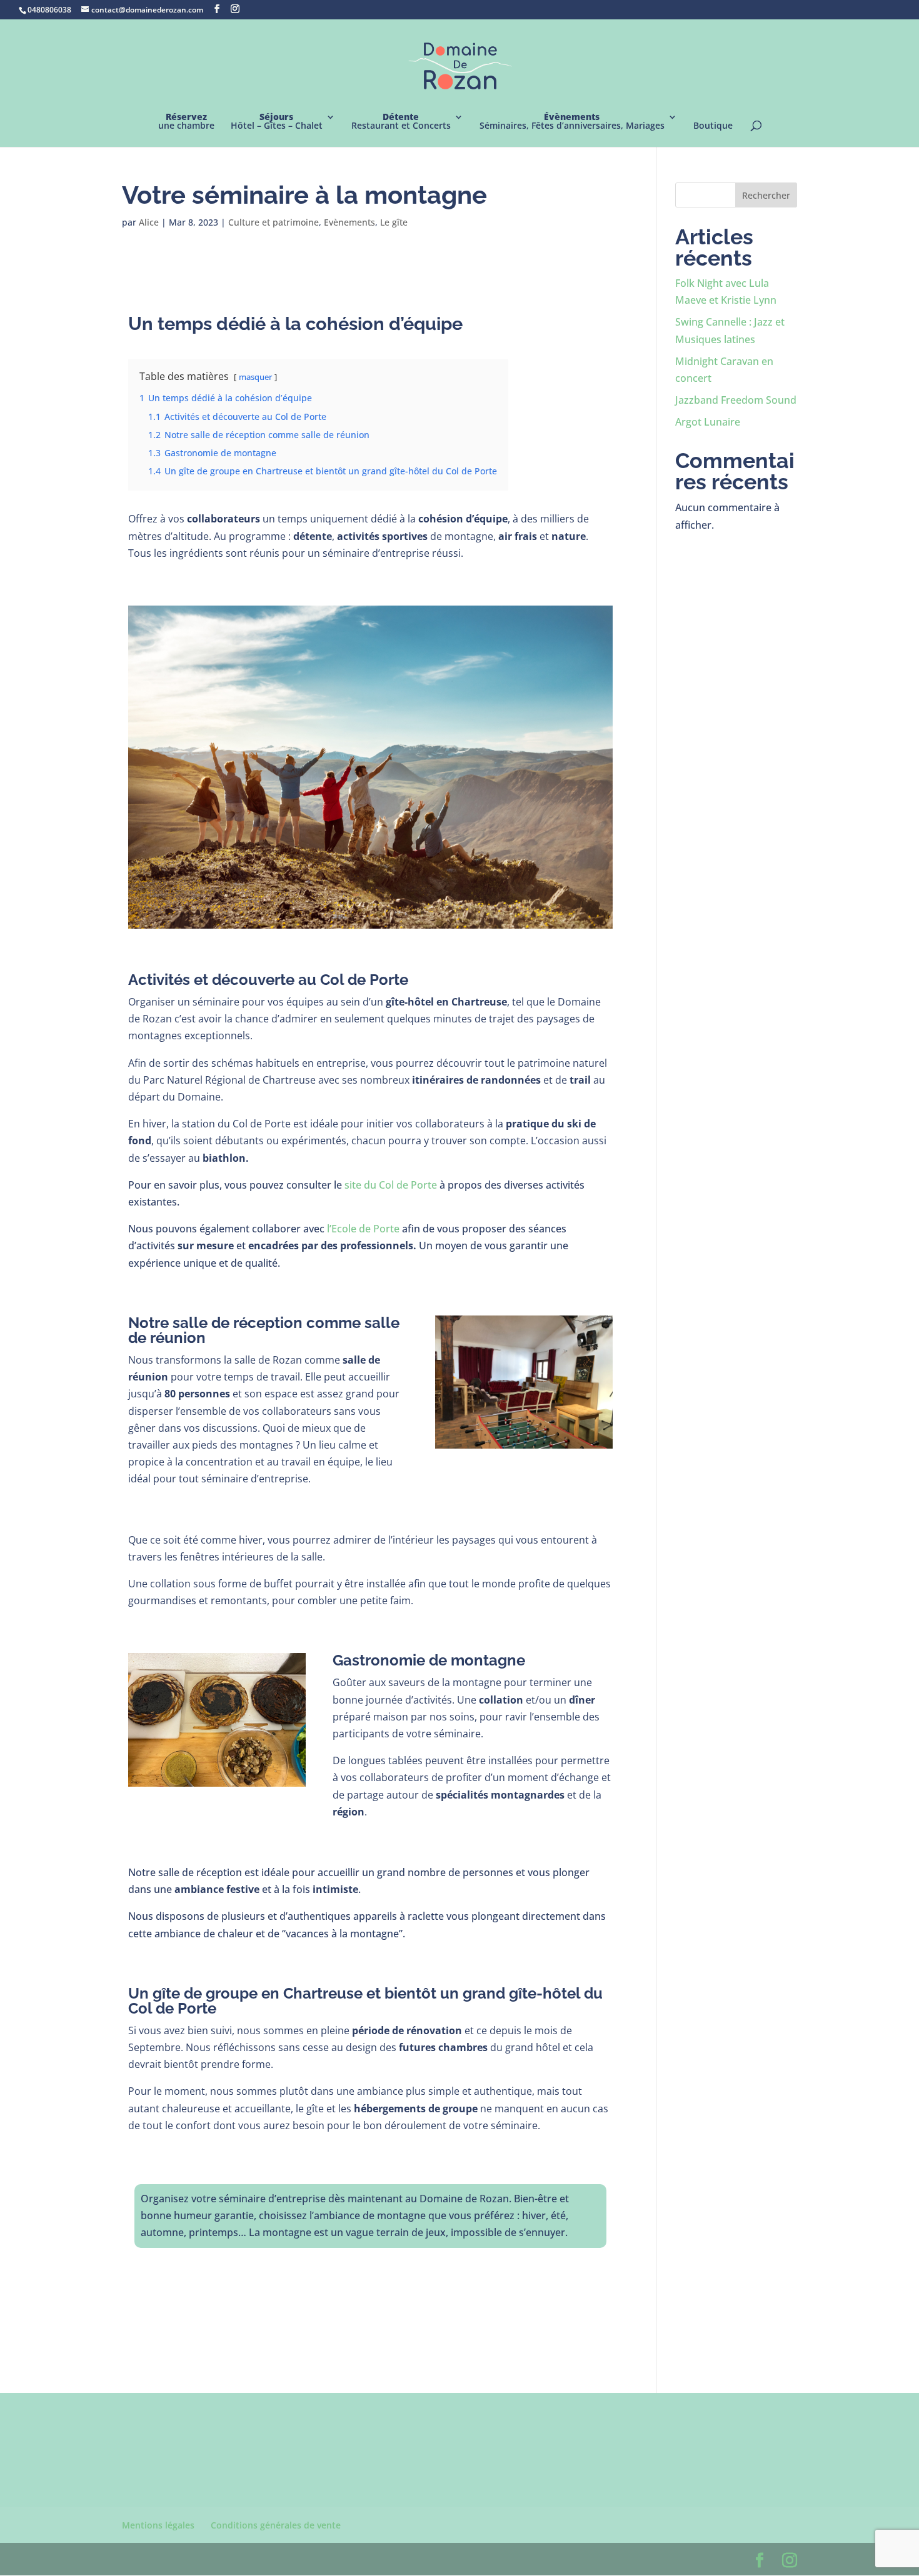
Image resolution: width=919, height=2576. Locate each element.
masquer (255, 377)
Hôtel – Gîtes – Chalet (277, 122)
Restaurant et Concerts (401, 122)
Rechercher (766, 195)
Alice (149, 222)
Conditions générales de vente (276, 2525)
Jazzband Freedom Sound (736, 400)
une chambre (186, 122)
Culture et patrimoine (274, 222)
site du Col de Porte (391, 1185)
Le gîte (394, 222)
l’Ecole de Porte (363, 1229)
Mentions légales (158, 2525)
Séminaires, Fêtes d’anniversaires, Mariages (572, 122)
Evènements (349, 222)
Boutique (713, 126)
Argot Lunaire (708, 422)
